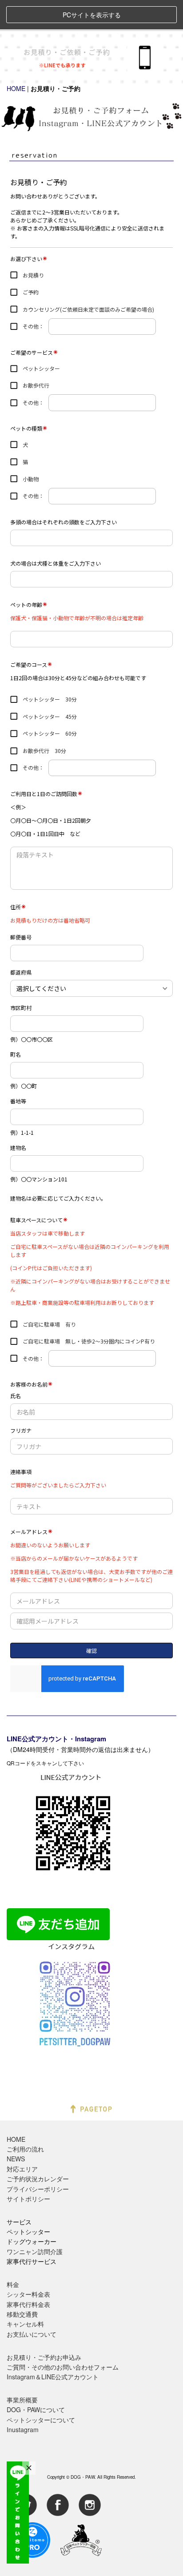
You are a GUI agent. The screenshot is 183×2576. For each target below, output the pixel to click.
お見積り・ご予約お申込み (44, 2357)
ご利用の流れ (25, 2149)
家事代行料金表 (28, 2304)
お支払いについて (32, 2334)
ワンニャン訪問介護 (35, 2251)
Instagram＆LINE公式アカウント (53, 2377)
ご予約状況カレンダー (38, 2179)
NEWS (16, 2159)
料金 (13, 2284)
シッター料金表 (28, 2294)
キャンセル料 (25, 2324)
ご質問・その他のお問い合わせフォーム (63, 2367)
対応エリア (22, 2169)
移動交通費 (22, 2314)
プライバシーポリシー (38, 2189)
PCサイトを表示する (92, 15)
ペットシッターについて (41, 2420)
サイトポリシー (28, 2199)
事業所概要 (22, 2400)
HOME (16, 88)
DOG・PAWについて (36, 2410)
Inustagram (23, 2429)
